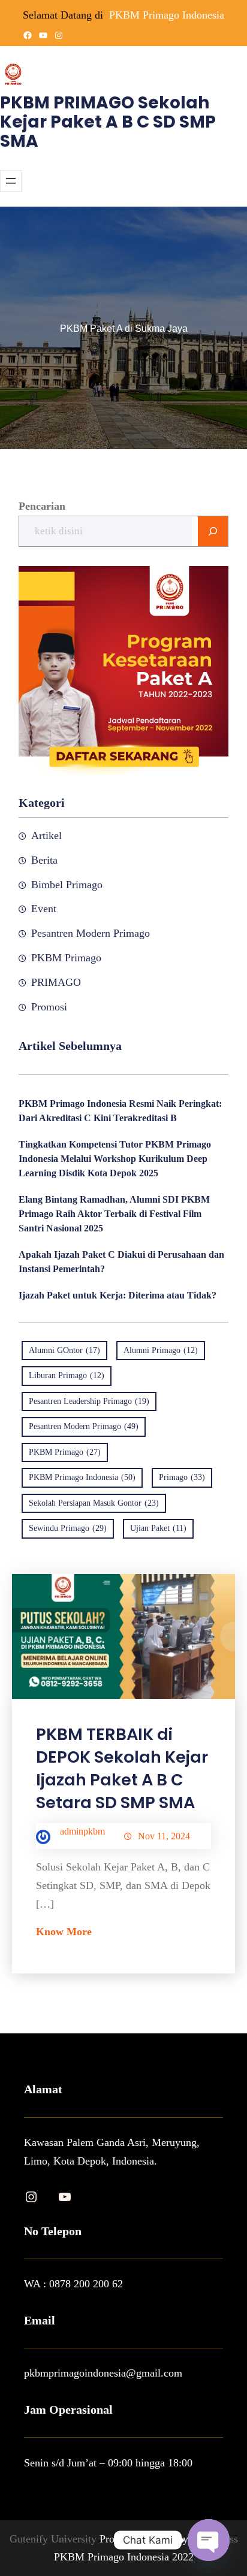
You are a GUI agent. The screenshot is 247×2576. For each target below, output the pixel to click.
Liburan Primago (67, 1375)
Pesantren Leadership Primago (89, 1401)
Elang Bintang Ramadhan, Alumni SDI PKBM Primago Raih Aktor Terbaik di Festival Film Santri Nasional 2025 (114, 1214)
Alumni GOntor (64, 1350)
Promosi (49, 1007)
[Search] (213, 531)
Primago (182, 1477)
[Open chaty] (209, 2540)
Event (44, 909)
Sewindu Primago (68, 1528)
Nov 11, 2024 (164, 1836)
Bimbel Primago (67, 885)
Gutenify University (55, 2539)
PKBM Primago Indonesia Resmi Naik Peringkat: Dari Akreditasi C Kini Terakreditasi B (120, 1111)
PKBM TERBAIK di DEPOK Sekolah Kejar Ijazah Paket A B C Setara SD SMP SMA (122, 1768)
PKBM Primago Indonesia (167, 15)
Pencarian (42, 506)
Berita (44, 860)
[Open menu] (11, 181)
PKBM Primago (66, 958)
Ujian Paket (158, 1528)
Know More (64, 1932)
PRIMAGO (56, 982)
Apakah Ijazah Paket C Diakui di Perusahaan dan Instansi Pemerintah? (121, 1262)
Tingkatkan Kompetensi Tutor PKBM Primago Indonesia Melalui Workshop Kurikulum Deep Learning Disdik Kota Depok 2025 (115, 1159)
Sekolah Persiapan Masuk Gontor (94, 1503)
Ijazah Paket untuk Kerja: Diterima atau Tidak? (118, 1295)
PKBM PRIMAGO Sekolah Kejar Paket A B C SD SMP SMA (108, 122)
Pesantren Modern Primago (91, 933)
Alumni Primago (161, 1350)
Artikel (46, 836)
